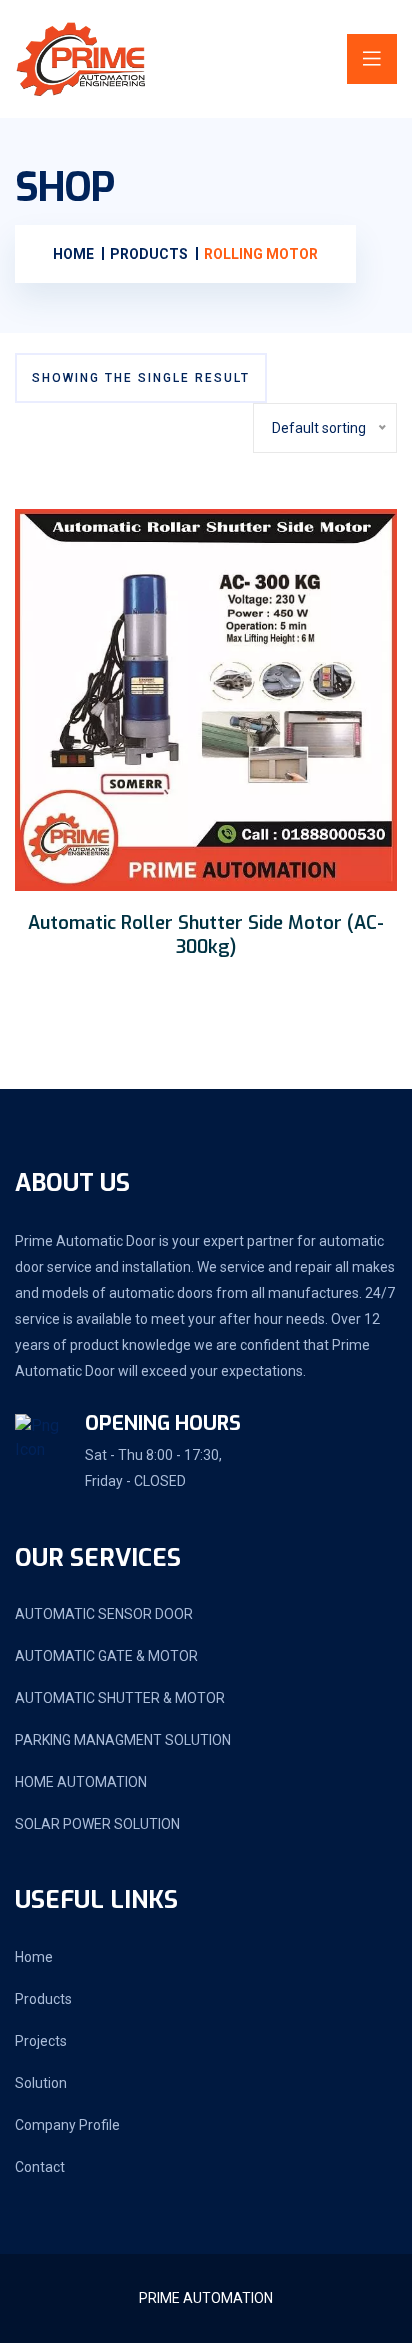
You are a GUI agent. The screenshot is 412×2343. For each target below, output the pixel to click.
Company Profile (67, 2125)
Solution (41, 2083)
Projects (41, 2041)
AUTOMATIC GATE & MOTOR (106, 1656)
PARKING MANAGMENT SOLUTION (123, 1740)
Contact (40, 2167)
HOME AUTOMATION (81, 1782)
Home (34, 1957)
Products (43, 1999)
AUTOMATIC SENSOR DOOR (104, 1614)
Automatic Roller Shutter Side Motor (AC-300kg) (206, 935)
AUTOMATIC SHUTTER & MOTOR (120, 1698)
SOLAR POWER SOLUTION (97, 1824)
